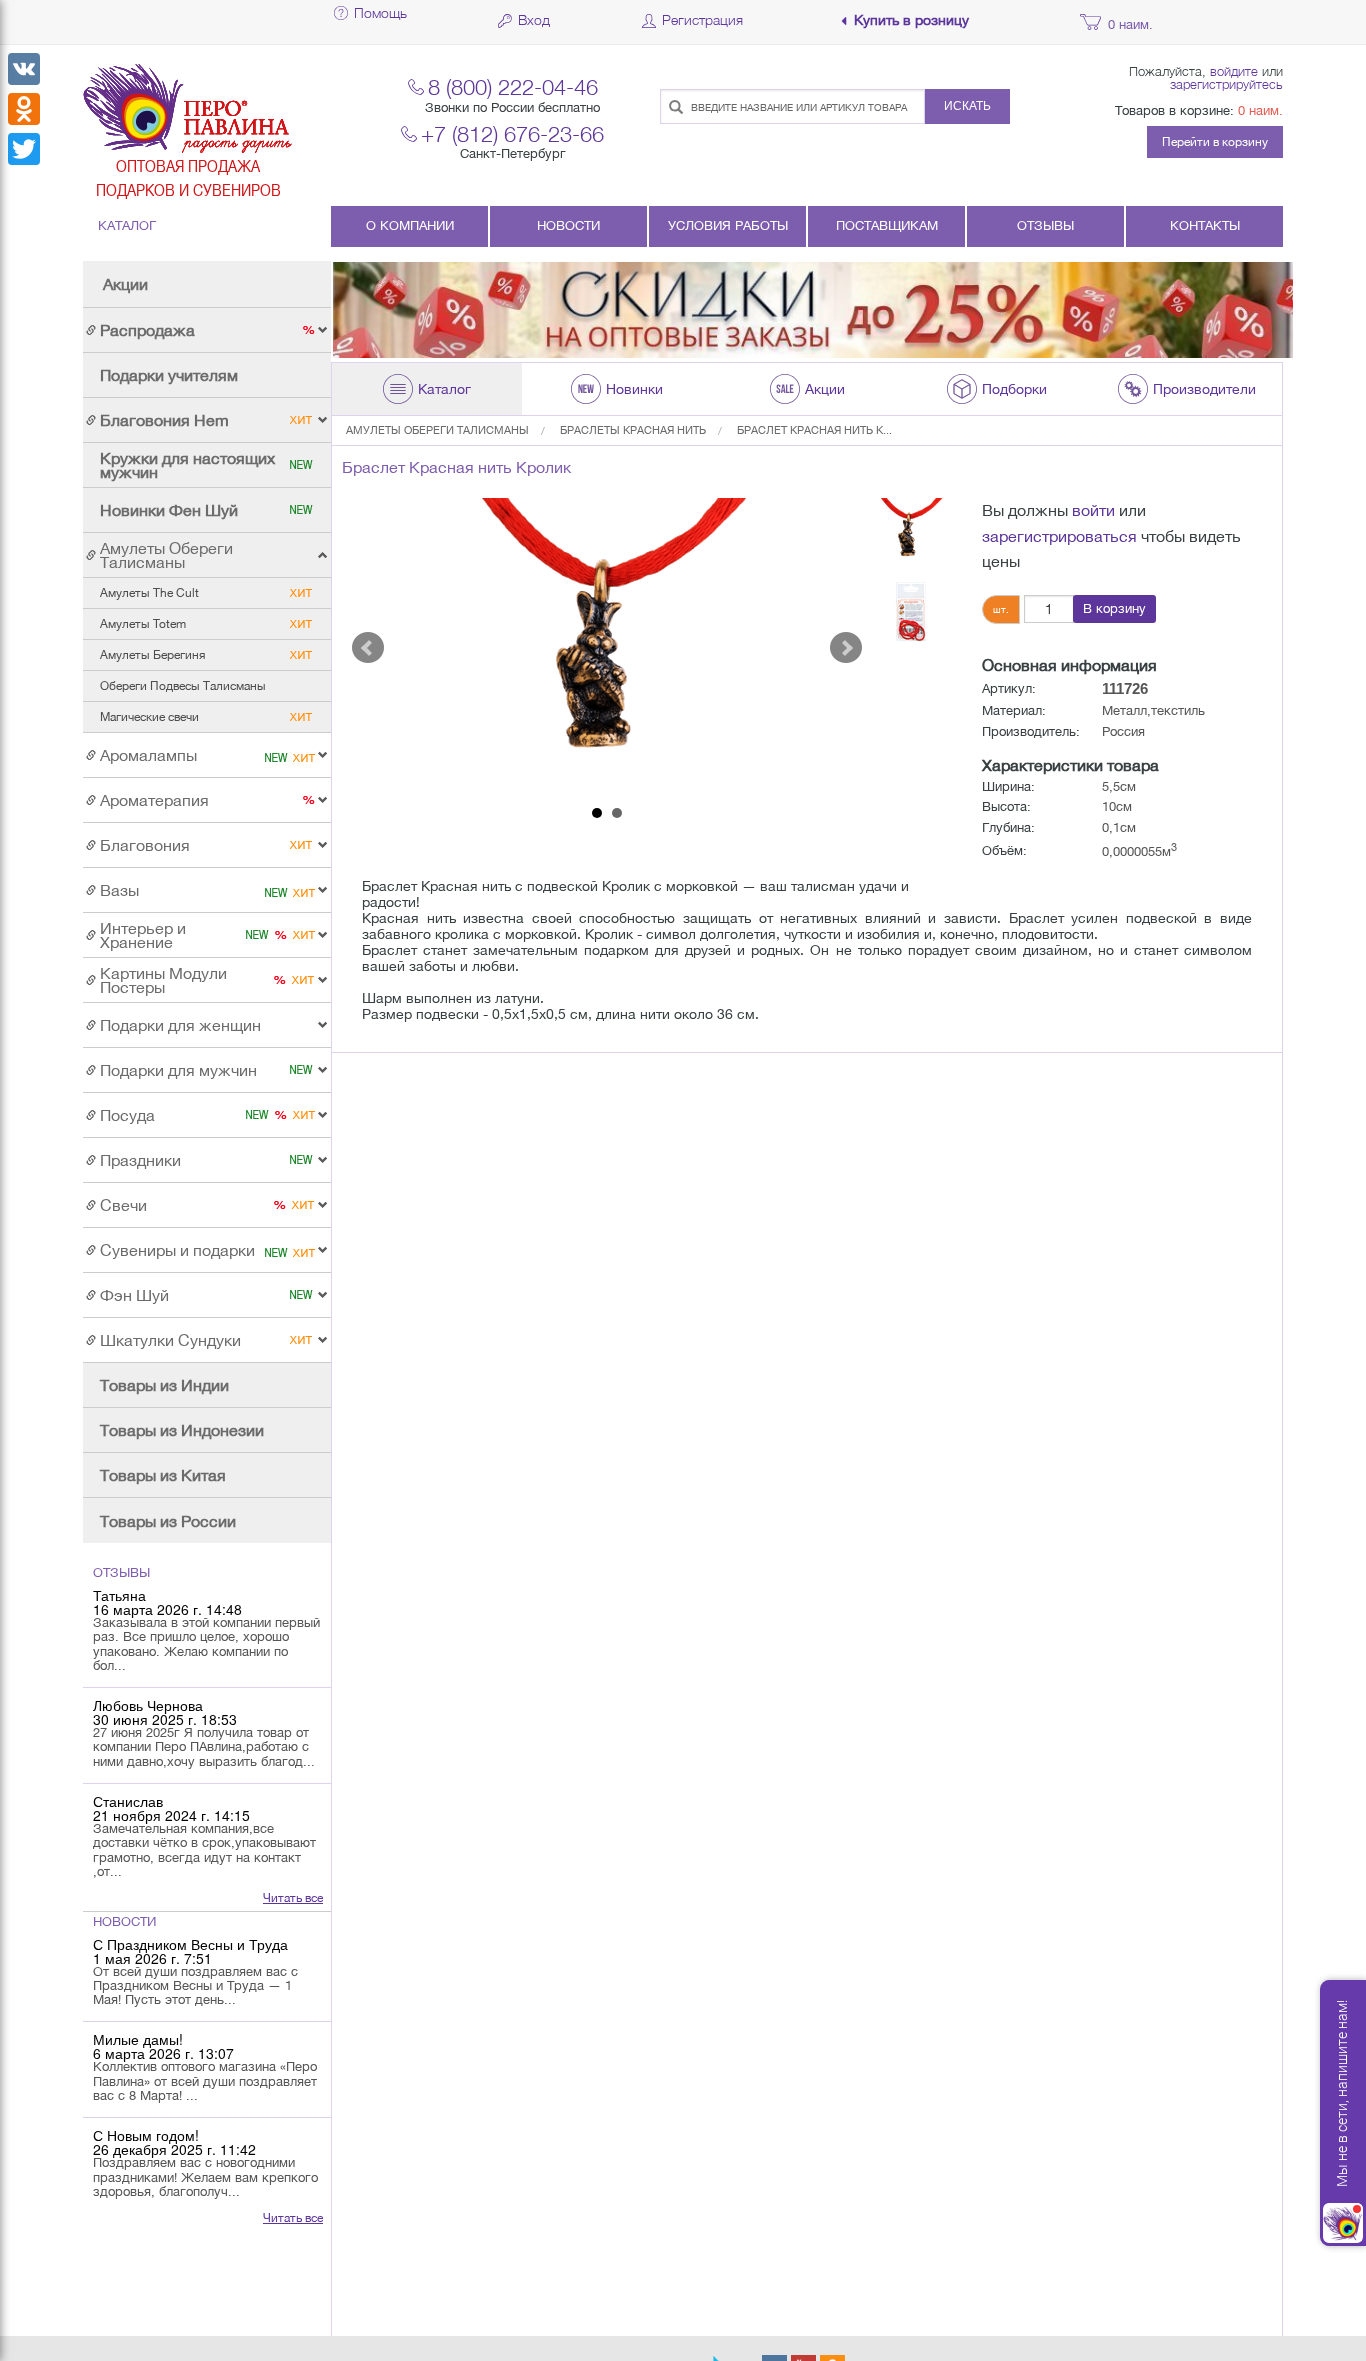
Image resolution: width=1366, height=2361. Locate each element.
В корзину (1114, 608)
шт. (1001, 609)
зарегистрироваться (1059, 536)
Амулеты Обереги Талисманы (437, 430)
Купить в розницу (911, 20)
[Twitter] (24, 149)
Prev (368, 648)
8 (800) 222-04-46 (513, 86)
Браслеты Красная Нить (633, 430)
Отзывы (1045, 225)
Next (846, 648)
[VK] (24, 69)
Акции (125, 284)
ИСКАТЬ (967, 106)
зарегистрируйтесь (1226, 84)
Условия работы (728, 225)
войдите (1234, 71)
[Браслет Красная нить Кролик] (607, 648)
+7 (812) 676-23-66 (512, 133)
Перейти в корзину (1215, 142)
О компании (410, 225)
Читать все (293, 1898)
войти (1093, 510)
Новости (568, 225)
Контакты (1205, 225)
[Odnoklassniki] (24, 109)
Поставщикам (887, 225)
